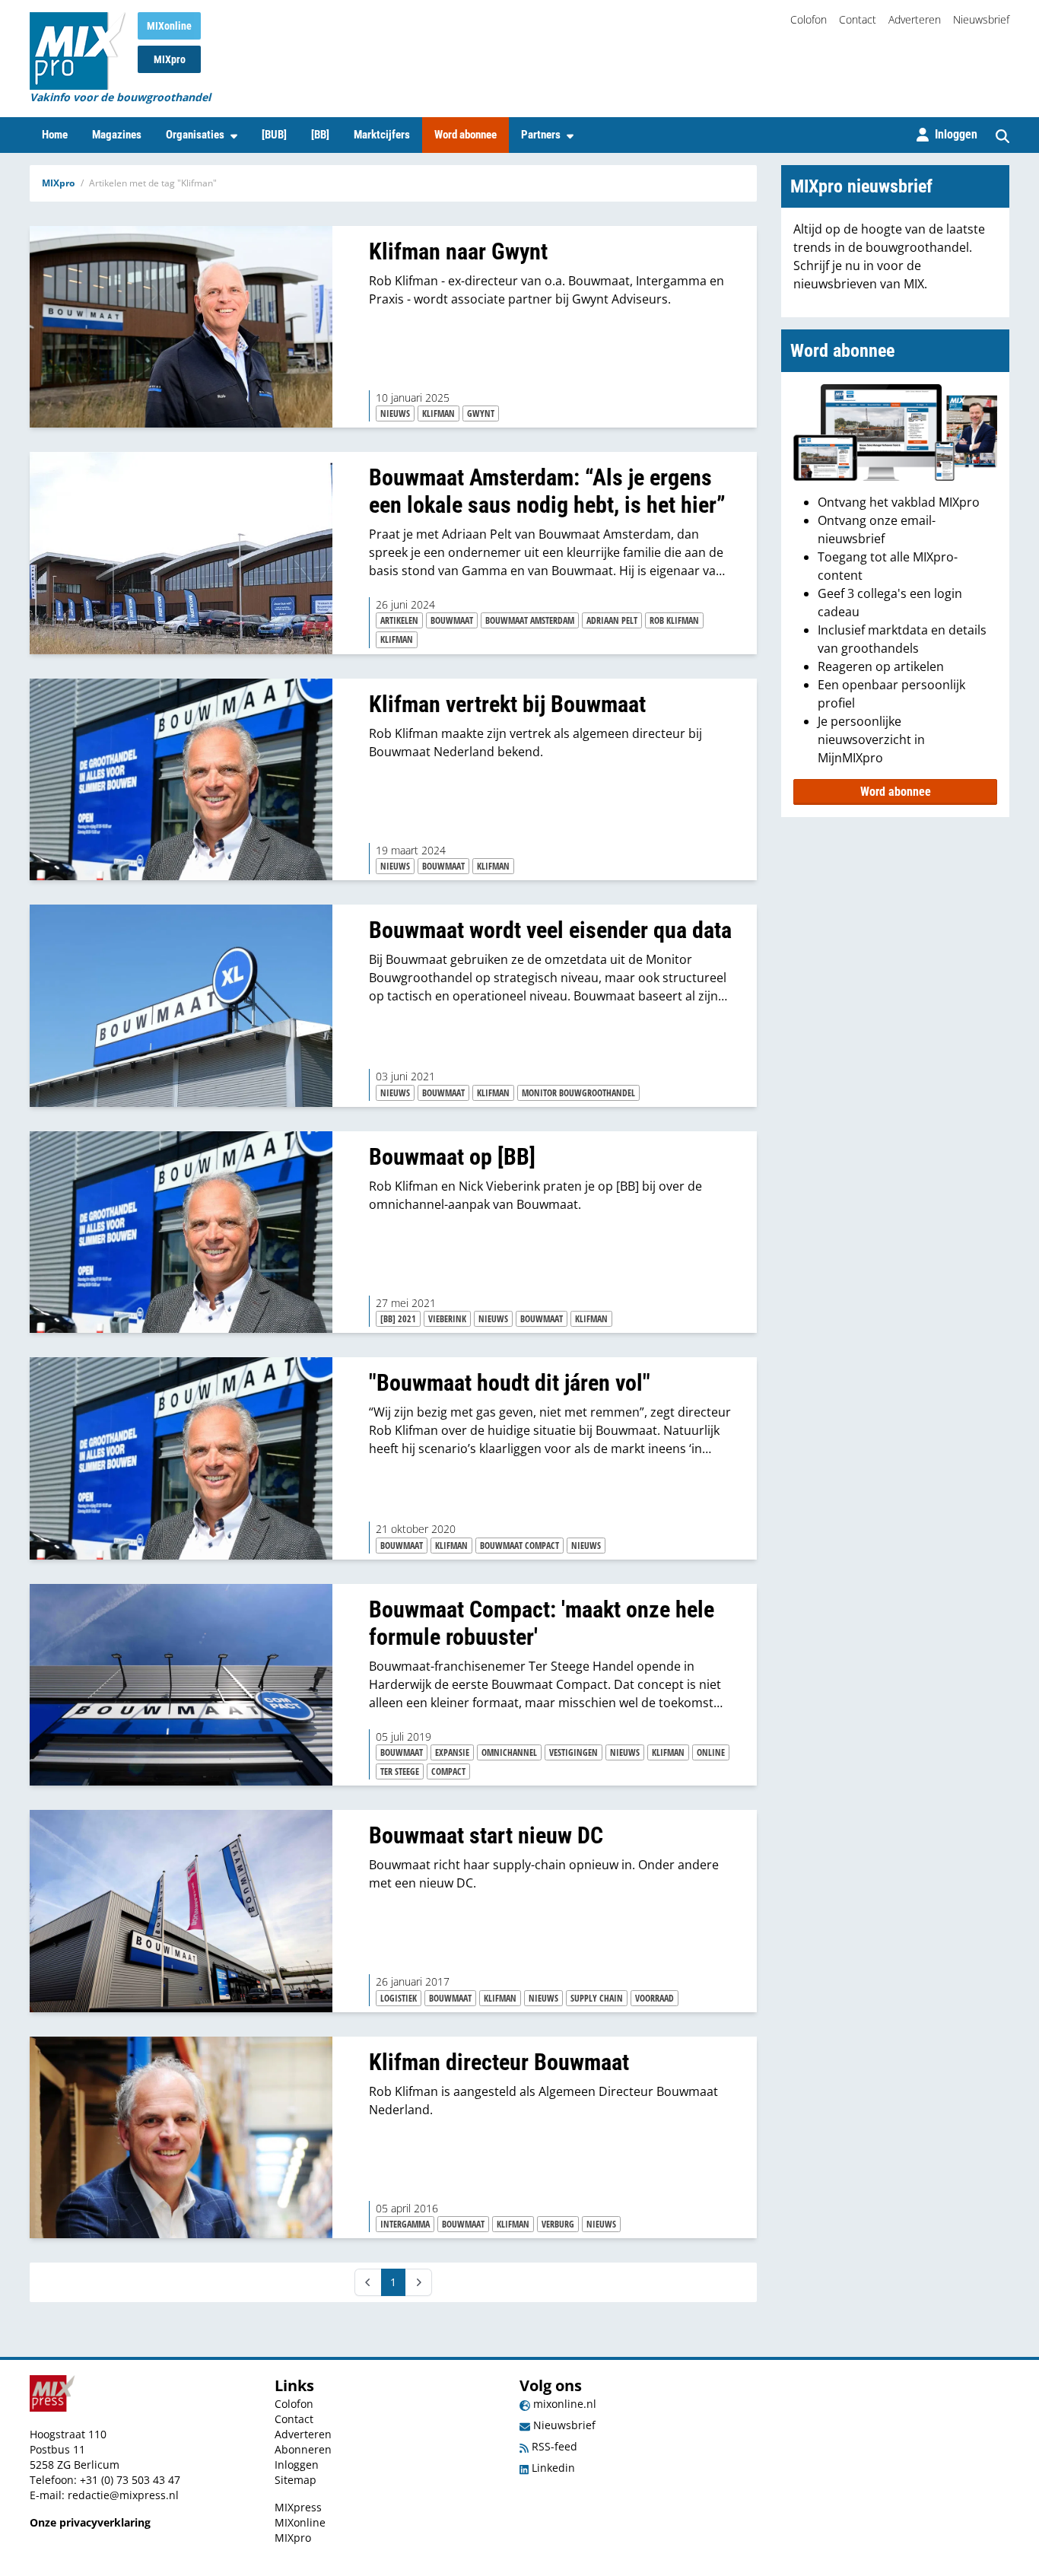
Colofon (809, 19)
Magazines (117, 135)
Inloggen (297, 2465)
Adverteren (915, 19)
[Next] (418, 2282)
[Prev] (368, 2282)
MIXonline (169, 26)
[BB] (320, 135)
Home (55, 135)
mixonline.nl (563, 2404)
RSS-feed (553, 2446)
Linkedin (552, 2468)
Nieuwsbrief (981, 19)
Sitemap (295, 2480)
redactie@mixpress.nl (123, 2495)
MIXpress (298, 2507)
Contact (858, 19)
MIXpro (170, 59)
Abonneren (303, 2449)
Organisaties (195, 135)
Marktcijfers (382, 135)
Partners (541, 135)
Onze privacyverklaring (90, 2522)
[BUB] (274, 135)
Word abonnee (465, 135)
